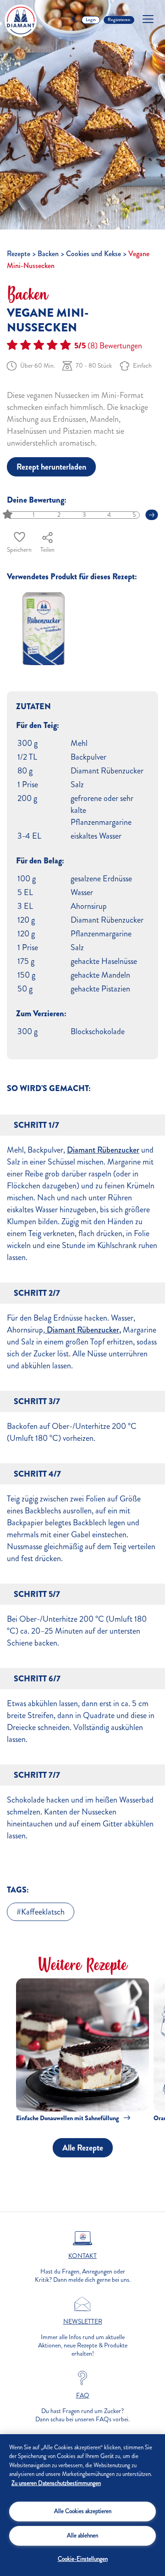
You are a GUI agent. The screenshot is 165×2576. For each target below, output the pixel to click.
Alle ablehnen (82, 2536)
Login (91, 20)
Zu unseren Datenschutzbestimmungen (56, 2483)
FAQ (83, 2396)
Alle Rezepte (83, 2148)
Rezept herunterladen (51, 467)
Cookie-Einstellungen (83, 2559)
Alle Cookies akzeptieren (83, 2511)
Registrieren (119, 20)
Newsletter (83, 2322)
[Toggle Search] (74, 20)
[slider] (8, 515)
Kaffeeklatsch (43, 1912)
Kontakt (82, 2256)
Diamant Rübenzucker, (83, 1330)
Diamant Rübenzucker (103, 1150)
